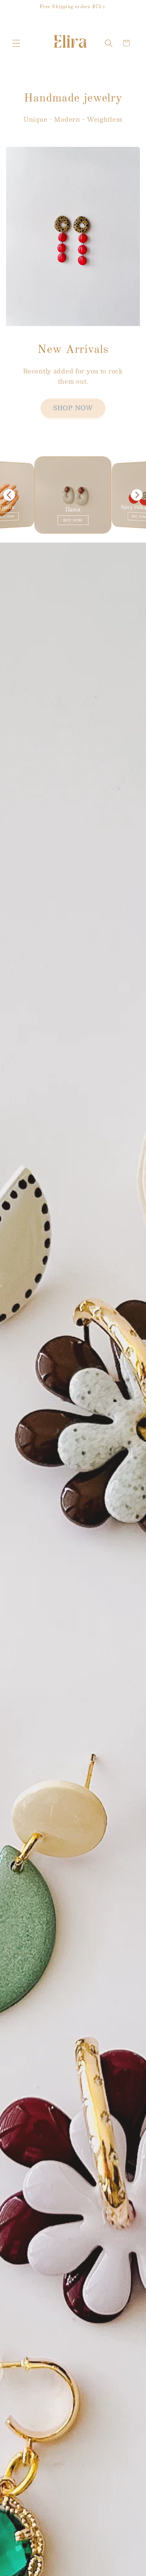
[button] (16, 43)
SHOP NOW (73, 408)
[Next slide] (137, 495)
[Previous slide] (9, 495)
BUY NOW (73, 520)
